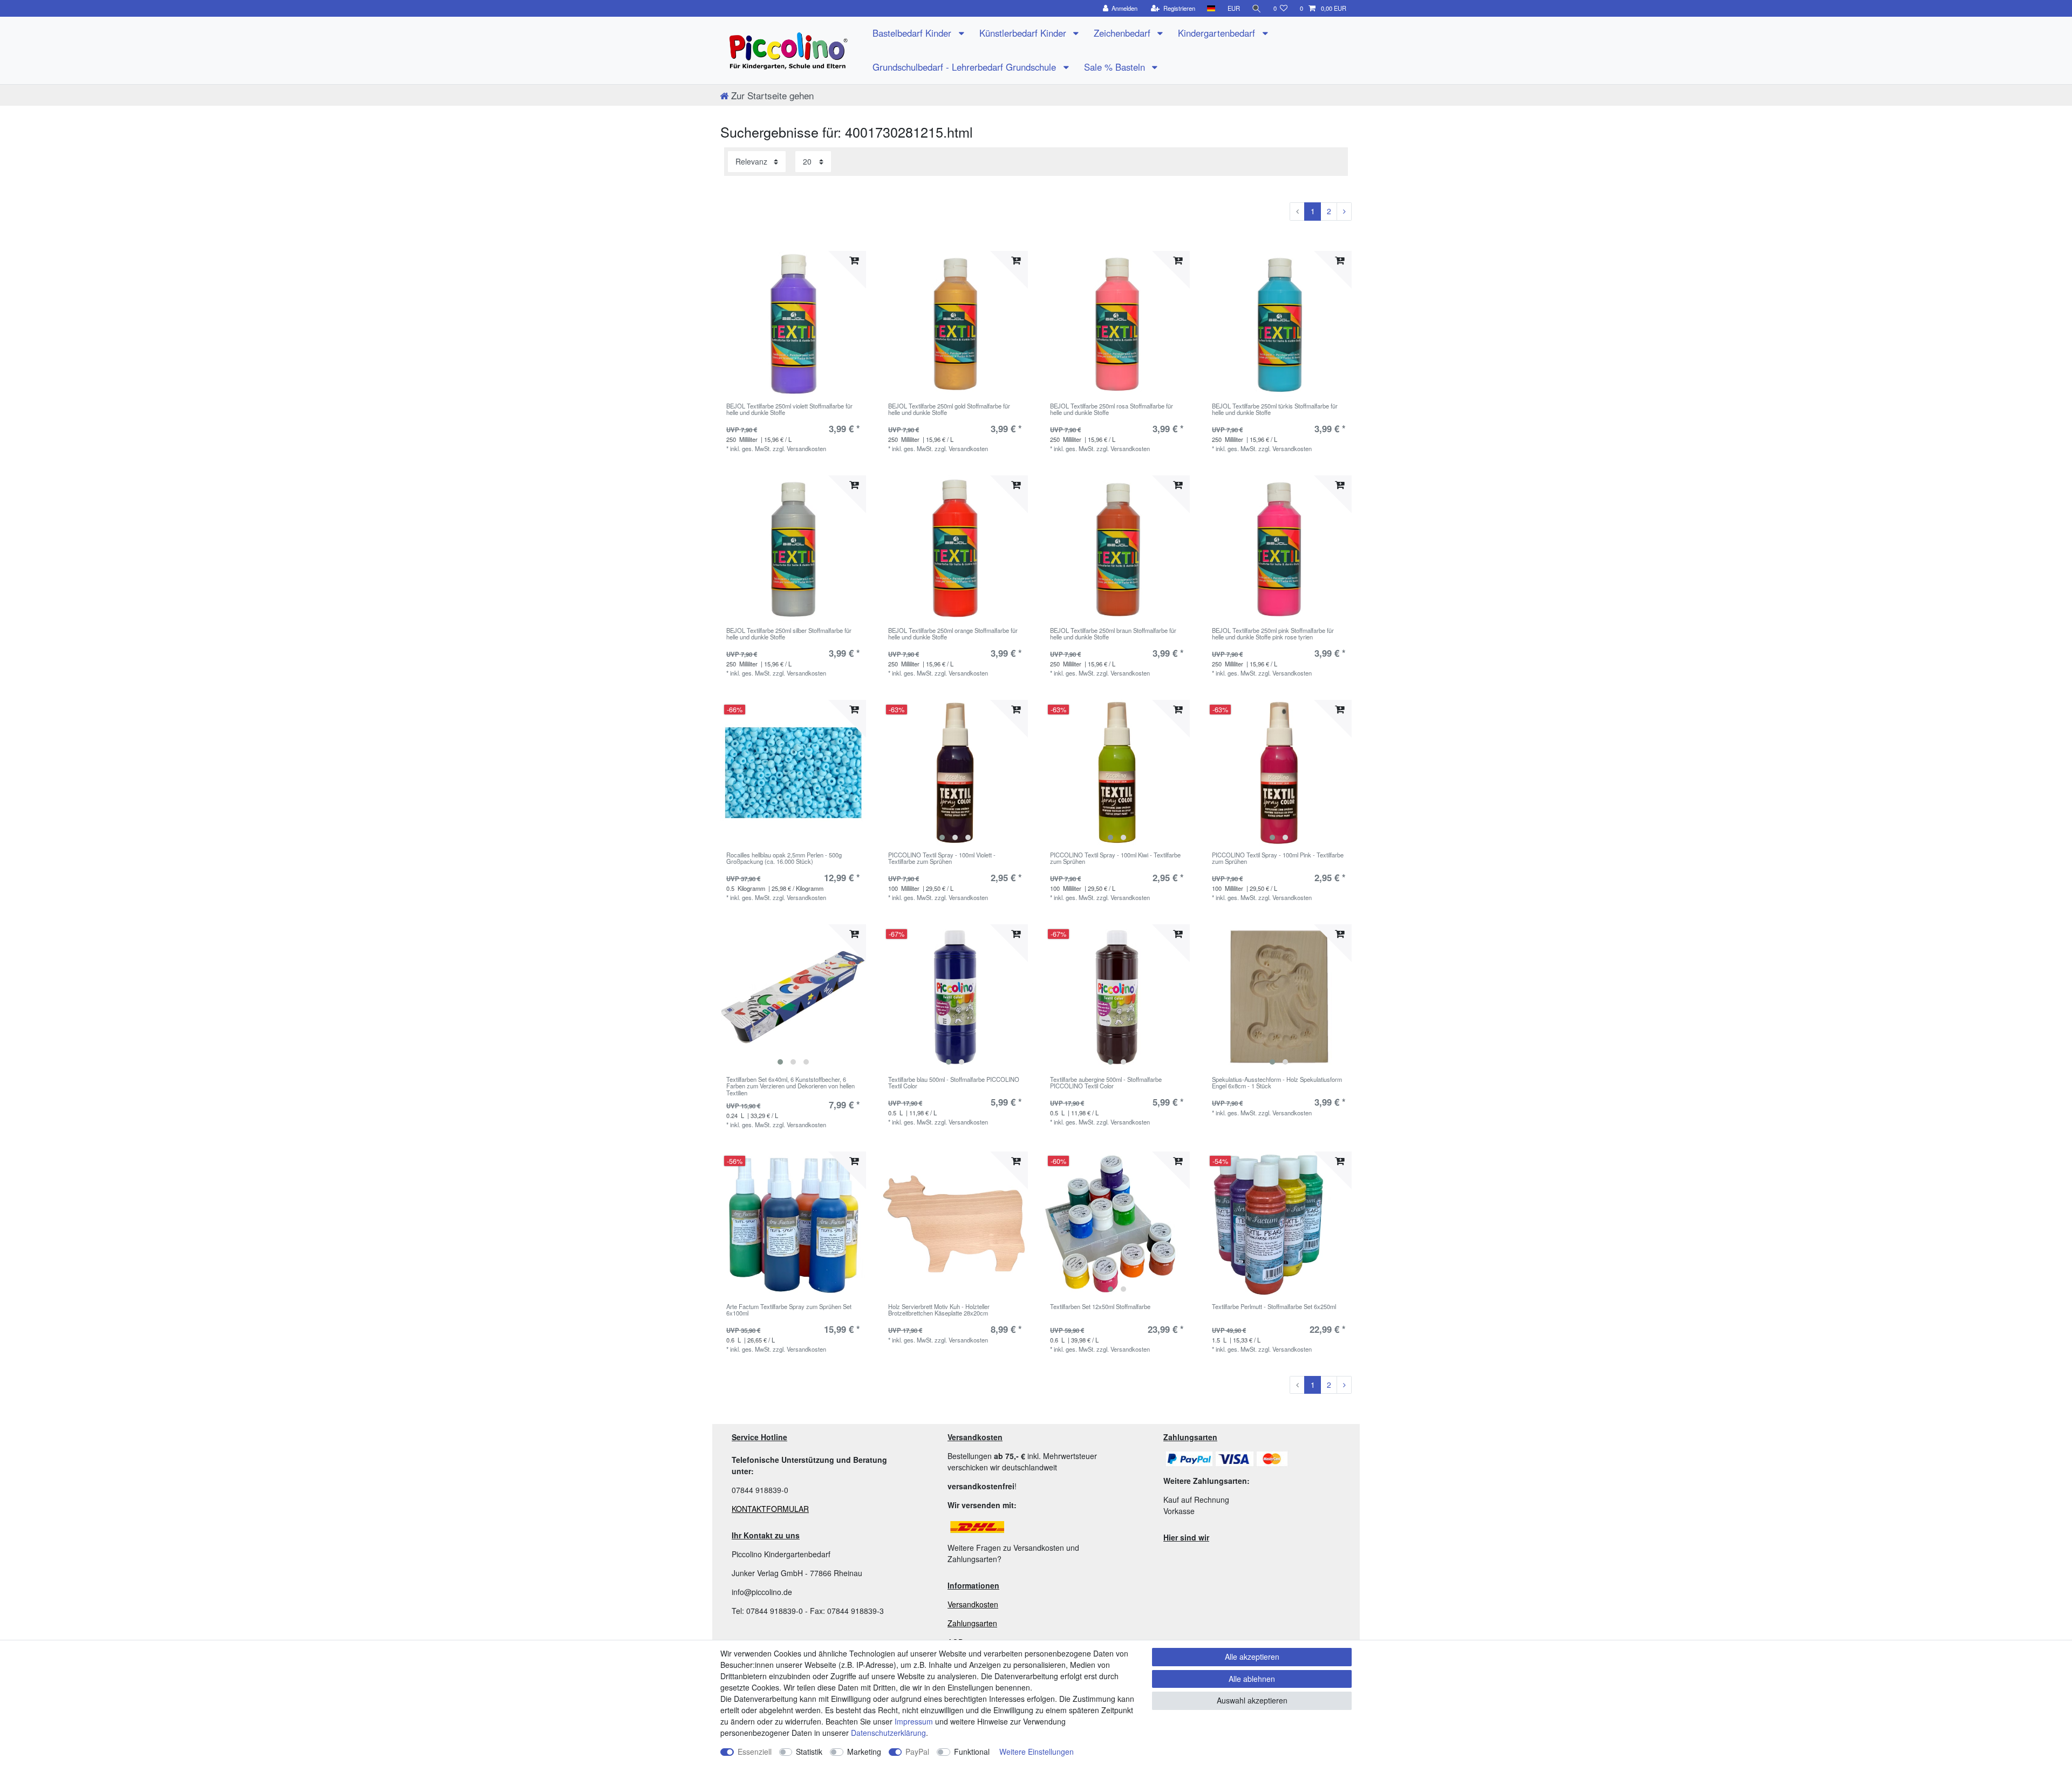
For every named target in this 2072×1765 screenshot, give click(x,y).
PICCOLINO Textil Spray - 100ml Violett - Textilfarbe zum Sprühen (942, 858)
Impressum (914, 1721)
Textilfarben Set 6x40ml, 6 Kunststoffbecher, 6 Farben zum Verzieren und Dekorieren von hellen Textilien (790, 1086)
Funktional (972, 1752)
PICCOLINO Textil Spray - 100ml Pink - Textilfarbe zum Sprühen (1278, 858)
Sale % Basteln (1116, 67)
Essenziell (755, 1752)
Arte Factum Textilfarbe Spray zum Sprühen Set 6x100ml (789, 1310)
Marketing (864, 1752)
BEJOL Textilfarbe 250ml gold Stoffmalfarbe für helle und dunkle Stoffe (949, 410)
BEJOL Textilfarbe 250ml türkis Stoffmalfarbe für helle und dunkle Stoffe (1275, 410)
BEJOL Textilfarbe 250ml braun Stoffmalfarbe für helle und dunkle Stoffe (1113, 634)
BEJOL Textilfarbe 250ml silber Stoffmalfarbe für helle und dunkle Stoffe (789, 634)
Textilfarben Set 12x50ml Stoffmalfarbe (1100, 1307)
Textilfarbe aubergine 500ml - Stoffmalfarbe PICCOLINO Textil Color (1106, 1083)
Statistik (809, 1752)
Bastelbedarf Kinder (913, 33)
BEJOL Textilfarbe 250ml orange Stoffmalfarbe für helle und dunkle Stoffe (953, 634)
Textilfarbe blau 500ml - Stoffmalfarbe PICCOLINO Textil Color (954, 1083)
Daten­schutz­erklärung (888, 1733)
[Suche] (1257, 8)
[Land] (1211, 8)
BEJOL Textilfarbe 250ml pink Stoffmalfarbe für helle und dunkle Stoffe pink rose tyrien (1273, 634)
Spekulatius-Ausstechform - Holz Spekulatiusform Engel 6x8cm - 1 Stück (1277, 1083)
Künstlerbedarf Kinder (1024, 33)
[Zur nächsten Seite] (1344, 212)
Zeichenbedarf (1123, 33)
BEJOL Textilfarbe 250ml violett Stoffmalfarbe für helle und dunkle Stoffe (789, 410)
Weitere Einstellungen (1037, 1752)
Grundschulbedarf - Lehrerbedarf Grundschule (966, 67)
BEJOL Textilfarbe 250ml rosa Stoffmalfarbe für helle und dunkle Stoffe (1112, 410)
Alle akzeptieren (1252, 1657)
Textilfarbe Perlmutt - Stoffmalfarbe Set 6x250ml (1274, 1307)
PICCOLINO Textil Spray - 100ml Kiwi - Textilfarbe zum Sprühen (1115, 858)
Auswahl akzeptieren (1252, 1700)
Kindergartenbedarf (1218, 33)
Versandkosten (973, 1604)
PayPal (917, 1752)
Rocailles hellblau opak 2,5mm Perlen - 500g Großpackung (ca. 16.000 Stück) (784, 858)
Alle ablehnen (1252, 1679)
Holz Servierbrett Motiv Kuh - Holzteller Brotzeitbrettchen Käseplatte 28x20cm (939, 1310)
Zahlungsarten (972, 1623)
